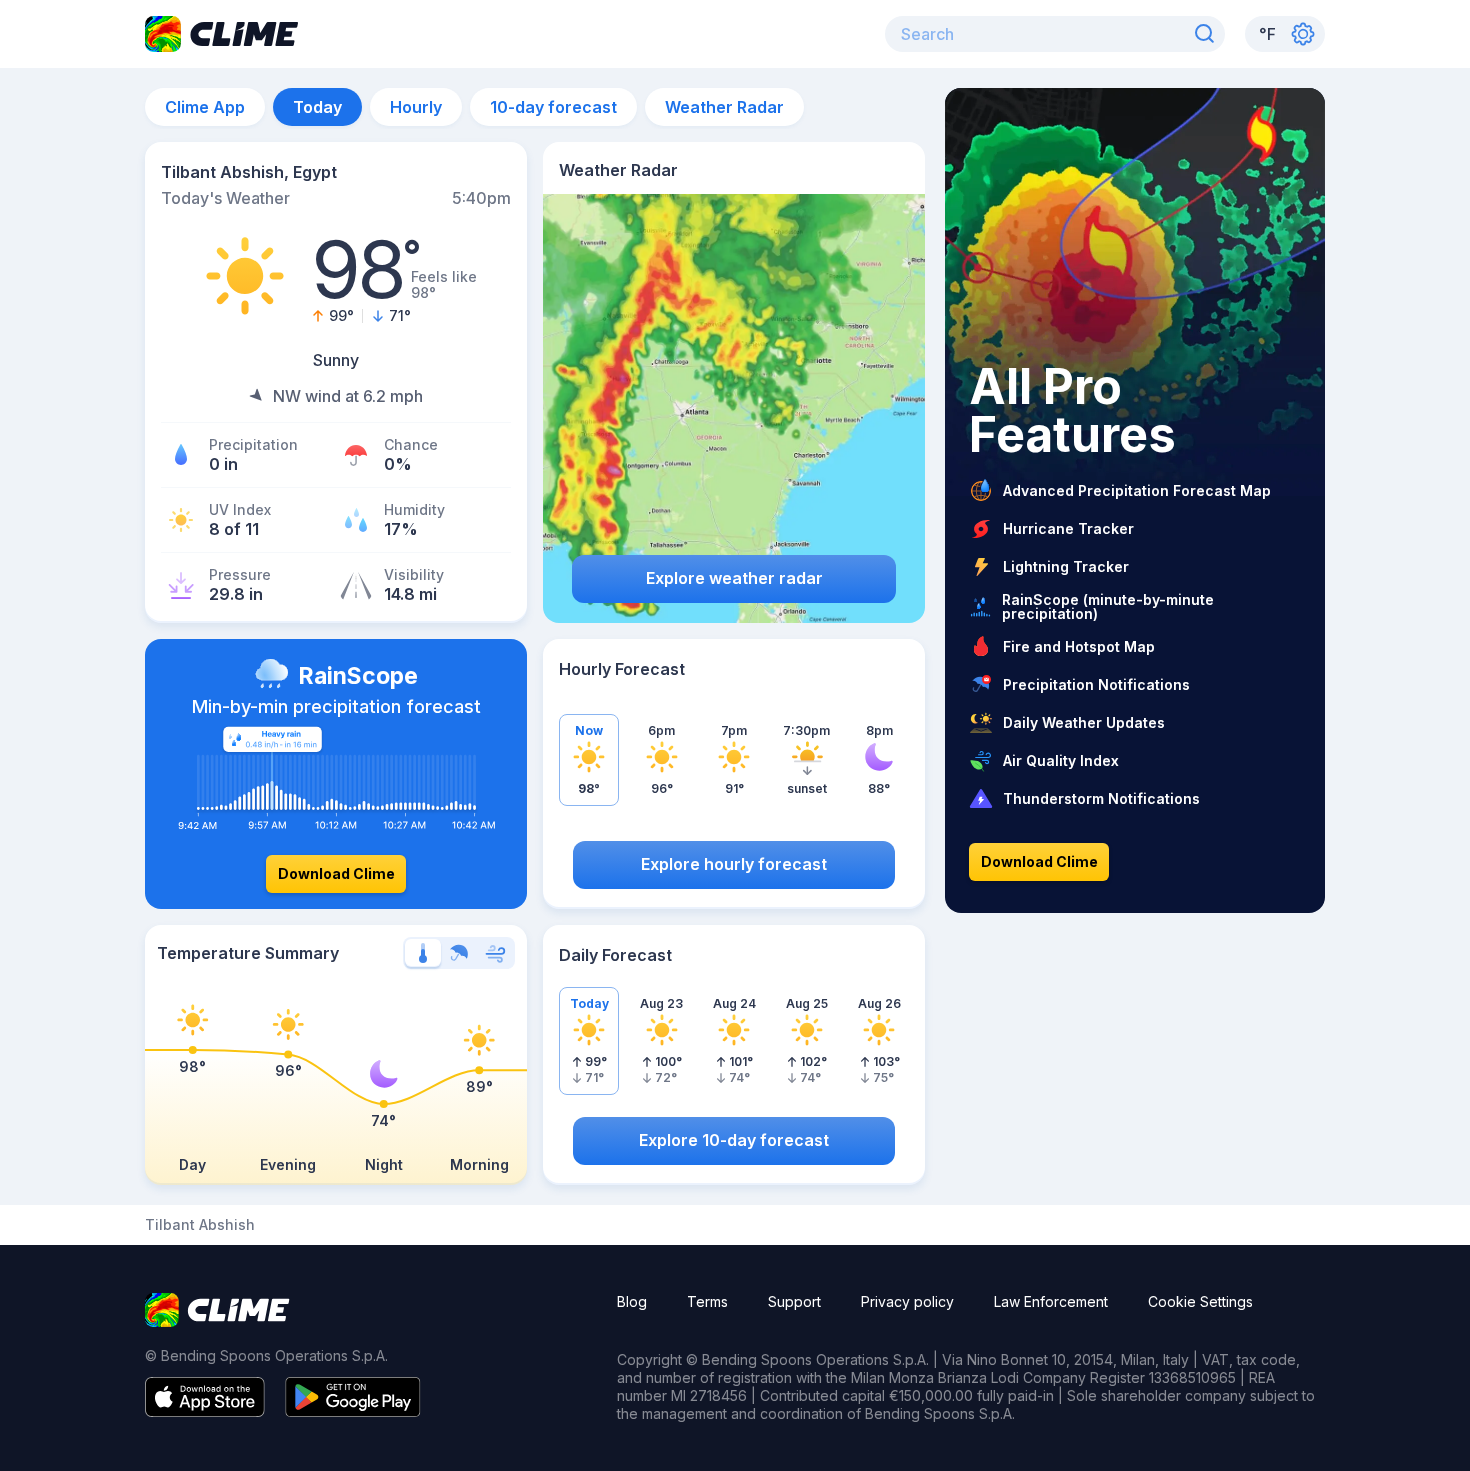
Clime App (205, 107)
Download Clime (336, 873)
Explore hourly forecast (734, 864)
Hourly (416, 107)
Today (317, 107)
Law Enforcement (1051, 1301)
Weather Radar (724, 107)
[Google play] (353, 1411)
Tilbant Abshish (200, 1225)
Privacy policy (907, 1301)
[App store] (205, 1411)
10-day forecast (553, 107)
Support (794, 1301)
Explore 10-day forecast (734, 1140)
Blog (632, 1301)
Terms (707, 1301)
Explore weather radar (734, 578)
